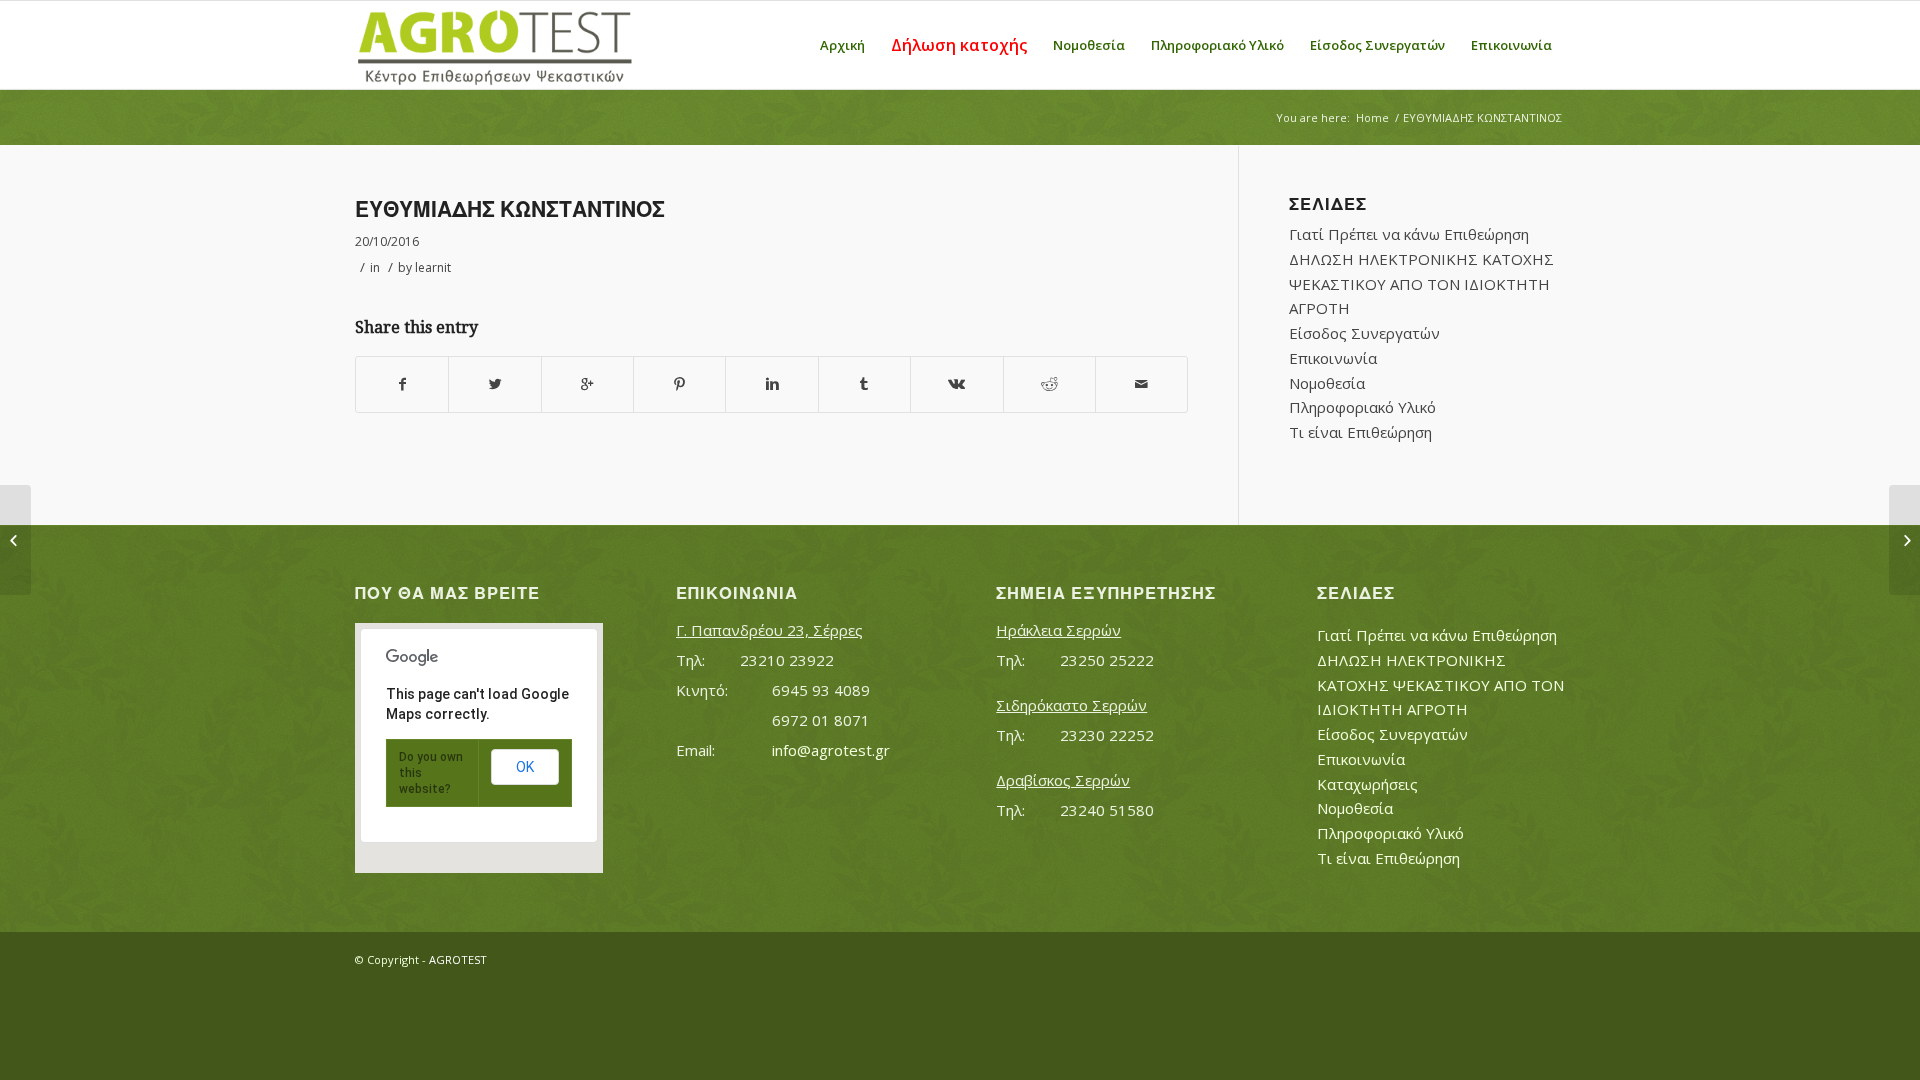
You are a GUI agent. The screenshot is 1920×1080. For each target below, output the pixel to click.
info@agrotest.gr (831, 750)
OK (525, 767)
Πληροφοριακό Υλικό (1362, 407)
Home (1372, 117)
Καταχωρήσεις (1367, 784)
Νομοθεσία (1327, 383)
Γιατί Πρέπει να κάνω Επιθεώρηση (1409, 234)
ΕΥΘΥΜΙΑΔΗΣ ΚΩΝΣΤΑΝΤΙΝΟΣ (510, 209)
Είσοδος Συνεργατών (1364, 333)
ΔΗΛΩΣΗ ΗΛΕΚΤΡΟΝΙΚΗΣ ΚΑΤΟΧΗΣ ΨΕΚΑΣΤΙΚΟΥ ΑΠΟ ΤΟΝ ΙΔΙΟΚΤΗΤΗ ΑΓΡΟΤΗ (1421, 284)
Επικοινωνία (1333, 358)
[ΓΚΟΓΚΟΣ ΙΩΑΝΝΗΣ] (15, 540)
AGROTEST (458, 959)
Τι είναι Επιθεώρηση (1360, 432)
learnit (433, 267)
